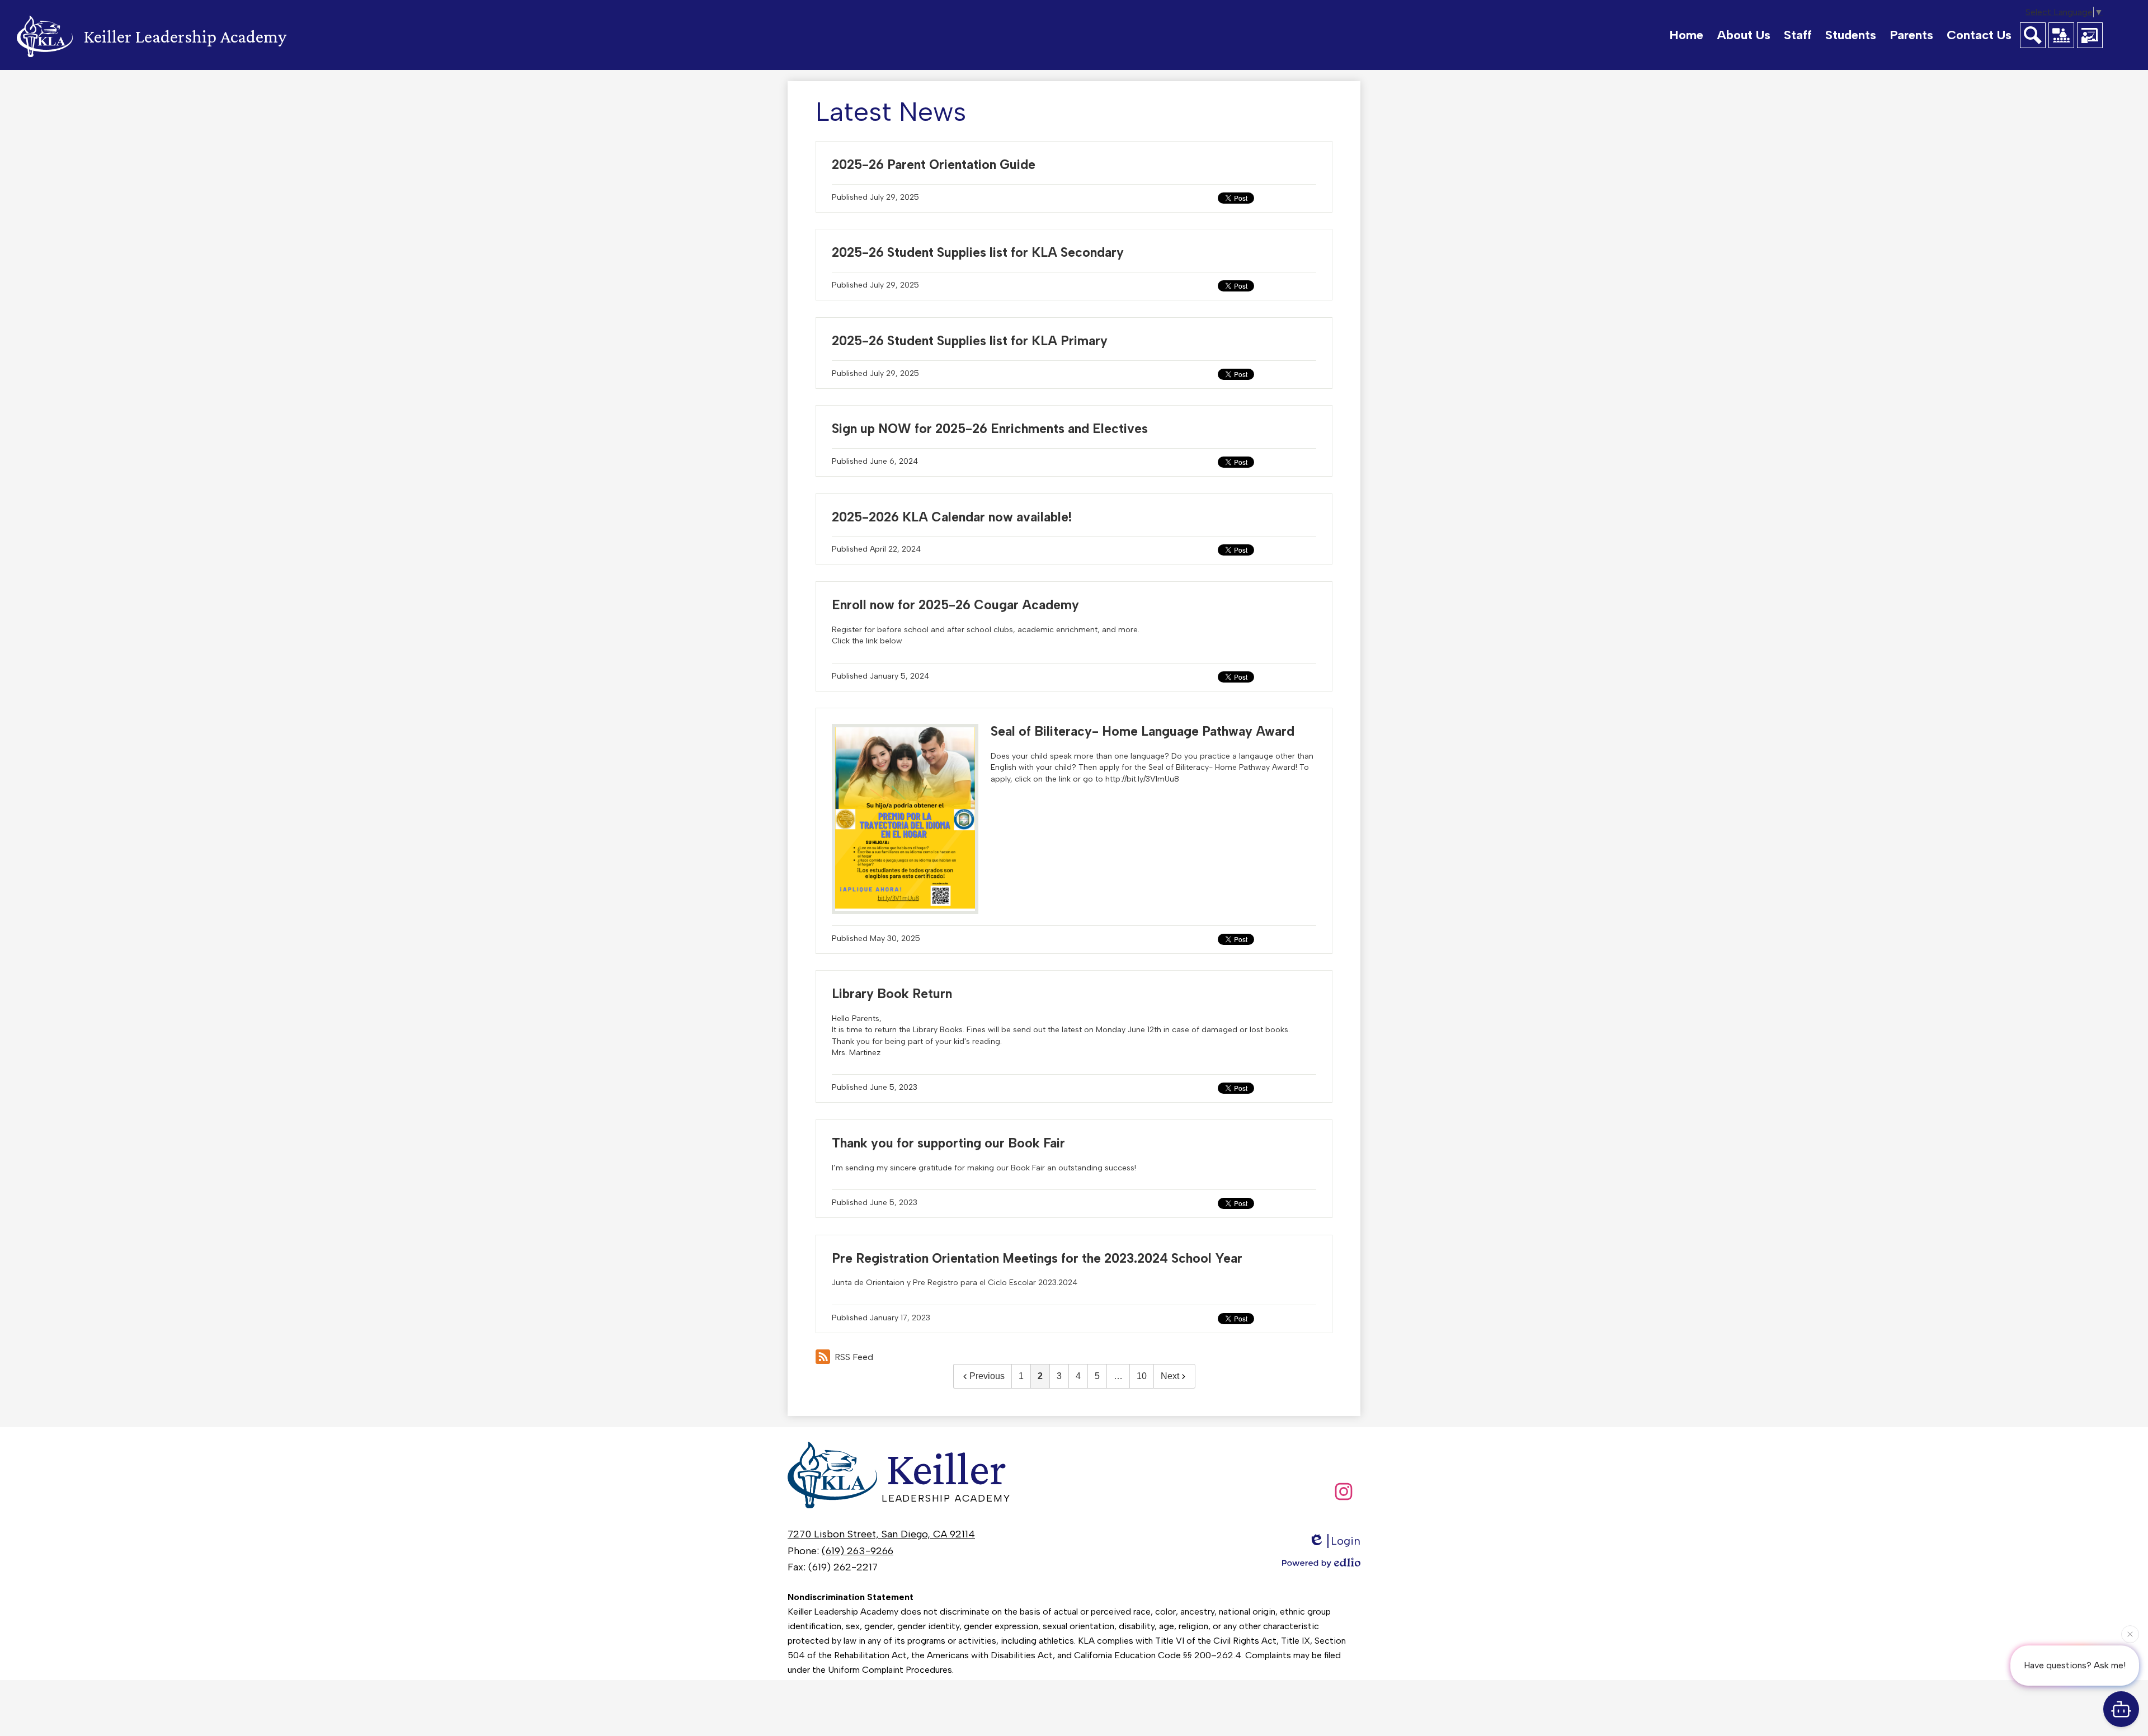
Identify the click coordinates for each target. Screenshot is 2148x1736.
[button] (1744, 35)
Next (1170, 1376)
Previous (987, 1376)
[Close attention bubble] (2130, 1631)
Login (1346, 1541)
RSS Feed (854, 1357)
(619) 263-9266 (858, 1551)
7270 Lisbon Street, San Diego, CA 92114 (881, 1534)
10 (1142, 1376)
